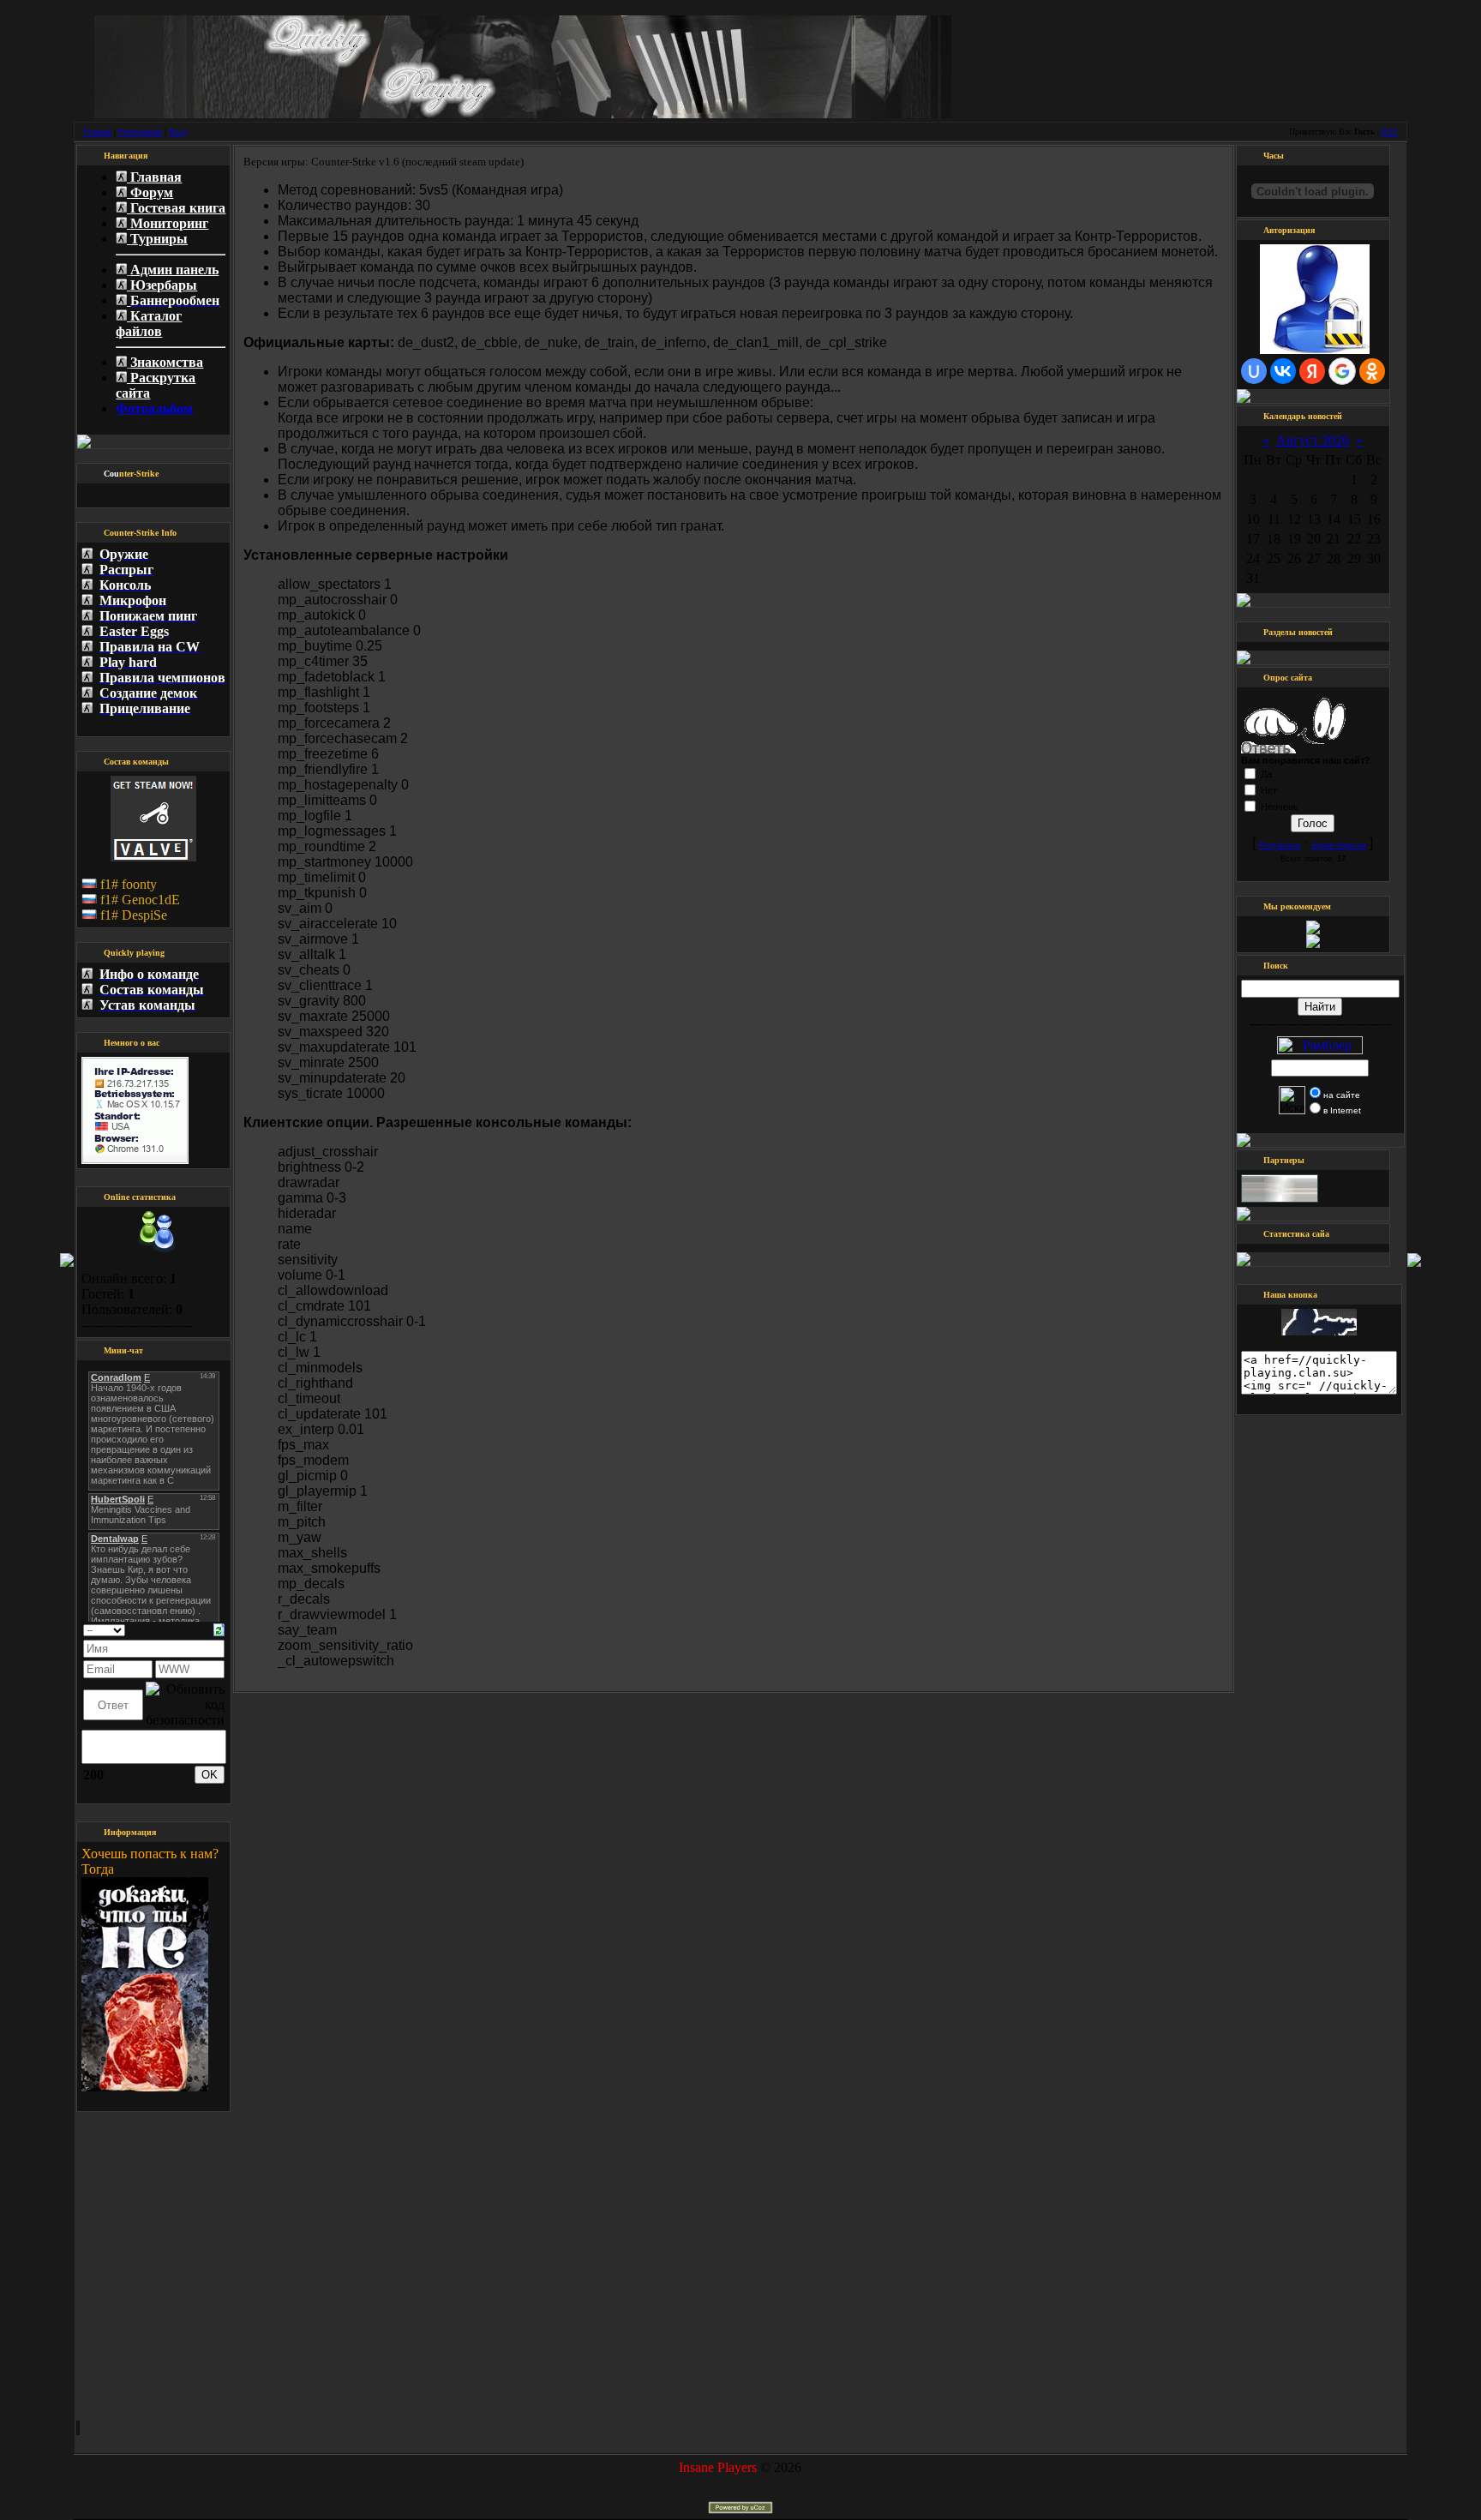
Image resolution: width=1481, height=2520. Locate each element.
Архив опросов (1339, 845)
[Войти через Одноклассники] (1372, 371)
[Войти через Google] (1342, 371)
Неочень (1280, 807)
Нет (1269, 790)
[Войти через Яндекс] (1312, 371)
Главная (97, 132)
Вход (178, 132)
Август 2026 (1313, 440)
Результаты (1280, 845)
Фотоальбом (154, 408)
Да (1266, 774)
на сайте (1342, 1095)
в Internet (1342, 1110)
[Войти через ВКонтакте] (1283, 371)
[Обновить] (219, 1628)
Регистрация (140, 132)
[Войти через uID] (1254, 371)
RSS (1390, 132)
